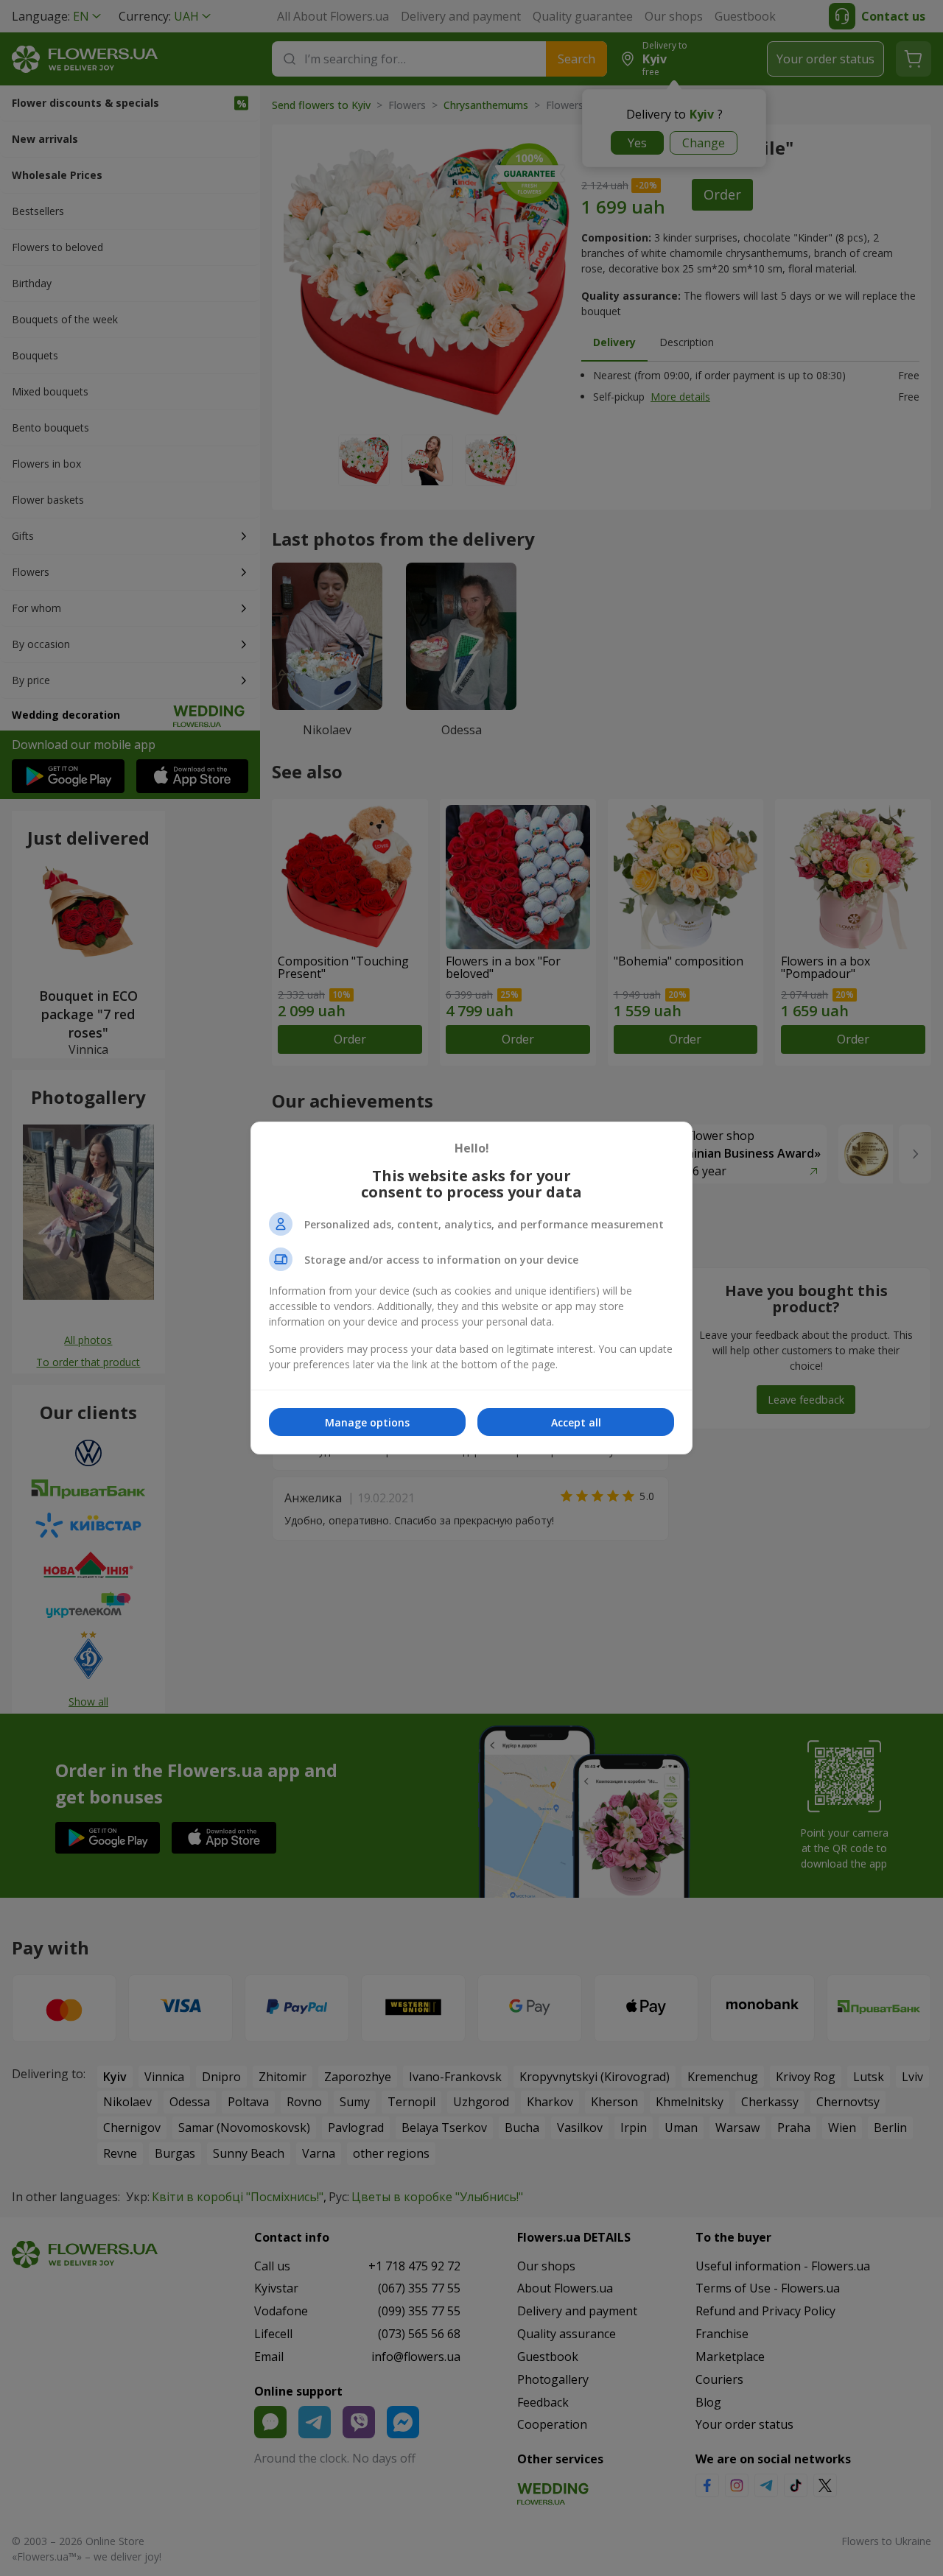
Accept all (576, 1422)
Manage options (367, 1422)
